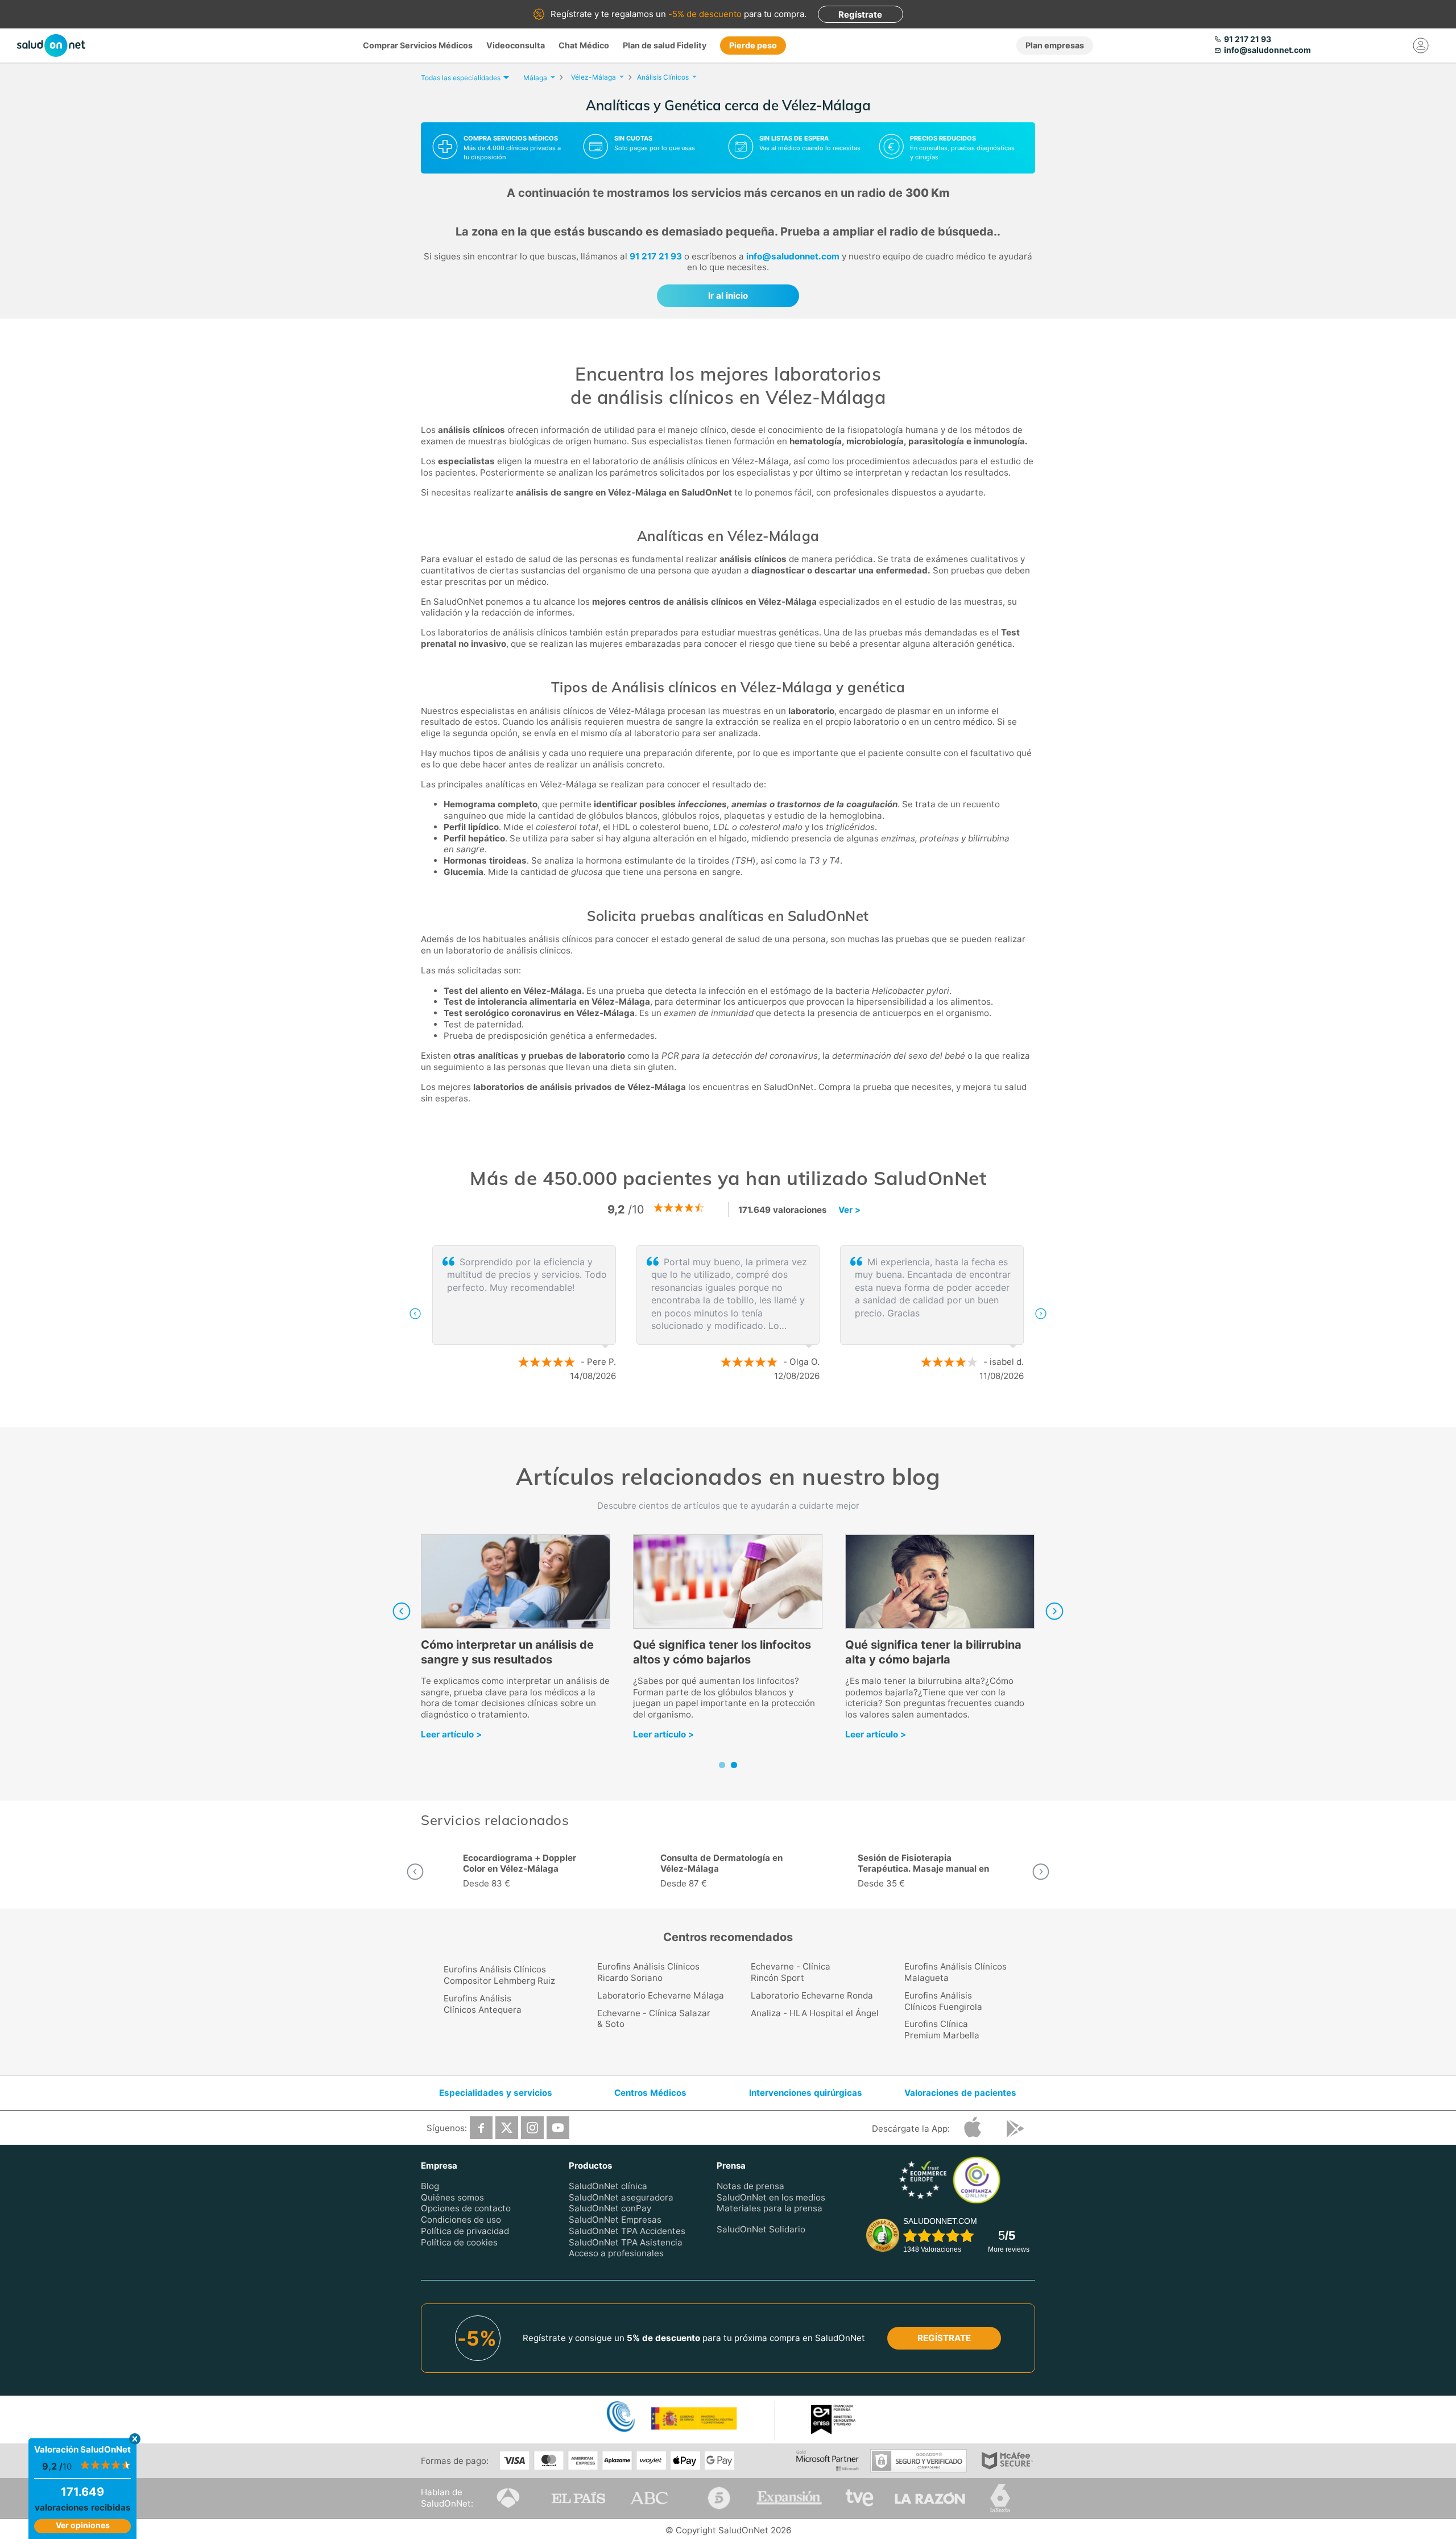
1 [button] (717, 1413)
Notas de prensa (750, 2186)
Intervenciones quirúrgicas (806, 2093)
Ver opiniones (83, 2525)
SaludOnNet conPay (610, 2208)
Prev (402, 1611)
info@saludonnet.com (793, 256)
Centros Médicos (650, 2093)
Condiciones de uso (461, 2220)
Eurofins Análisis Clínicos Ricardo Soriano (648, 1972)
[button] (415, 1314)
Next (1054, 1611)
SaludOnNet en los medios (771, 2197)
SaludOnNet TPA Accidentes (627, 2231)
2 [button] (734, 1413)
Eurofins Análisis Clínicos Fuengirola (943, 2001)
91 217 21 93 (656, 256)
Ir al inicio (728, 296)
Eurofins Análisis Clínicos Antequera (483, 2004)
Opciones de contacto (466, 2208)
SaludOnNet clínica (608, 2186)
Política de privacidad (465, 2231)
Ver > (849, 1210)
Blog (430, 2186)
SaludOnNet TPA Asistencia (626, 2242)
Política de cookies (459, 2242)
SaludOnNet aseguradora (621, 2197)
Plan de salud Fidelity (665, 45)
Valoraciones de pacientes (960, 2093)
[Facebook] (481, 2128)
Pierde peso (753, 45)
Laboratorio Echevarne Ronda (812, 1995)
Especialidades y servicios (496, 2093)
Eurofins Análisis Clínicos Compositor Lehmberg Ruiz (499, 1975)
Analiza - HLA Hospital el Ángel (815, 2013)
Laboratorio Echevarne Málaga (661, 1995)
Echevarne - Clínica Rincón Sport (791, 1972)
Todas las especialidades (461, 78)
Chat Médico (584, 45)
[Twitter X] (507, 2128)
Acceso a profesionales (616, 2253)
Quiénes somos (452, 2197)
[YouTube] (558, 2128)
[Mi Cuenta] (1421, 46)
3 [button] (751, 1413)
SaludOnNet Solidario (761, 2229)
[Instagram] (532, 2128)
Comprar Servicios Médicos (418, 45)
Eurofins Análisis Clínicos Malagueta (955, 1972)
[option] (728, 1314)
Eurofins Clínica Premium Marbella (942, 2030)
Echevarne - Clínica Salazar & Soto (654, 2019)
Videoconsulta (516, 45)
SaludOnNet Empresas (615, 2220)
